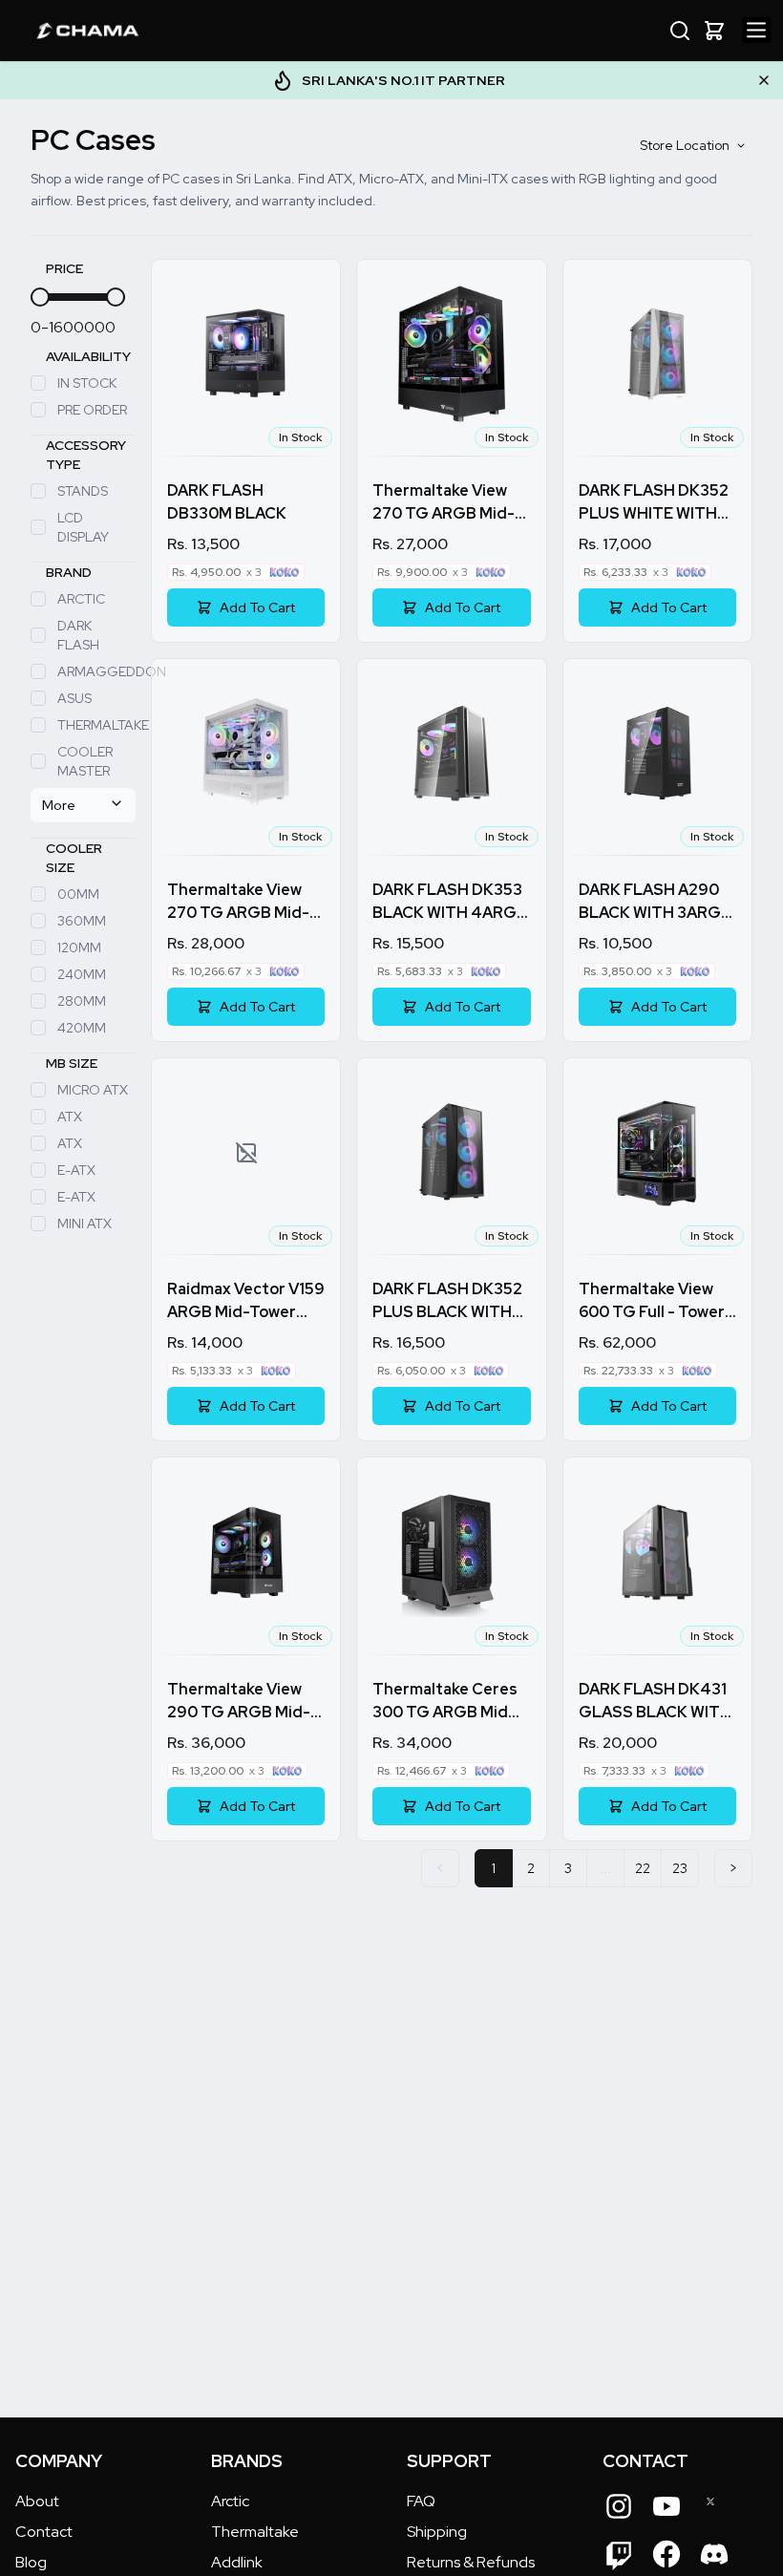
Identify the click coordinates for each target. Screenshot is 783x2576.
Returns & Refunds (471, 2562)
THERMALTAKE (96, 725)
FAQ (421, 2501)
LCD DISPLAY (83, 527)
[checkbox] (38, 383)
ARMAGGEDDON (96, 671)
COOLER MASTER (85, 761)
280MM (82, 1001)
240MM (82, 974)
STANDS (83, 491)
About (37, 2501)
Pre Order (92, 410)
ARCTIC (81, 599)
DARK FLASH (78, 635)
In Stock (87, 383)
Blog (31, 2562)
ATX (70, 1117)
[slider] (40, 297)
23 (680, 1868)
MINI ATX (85, 1224)
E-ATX (76, 1170)
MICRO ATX (93, 1090)
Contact (44, 2532)
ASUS (74, 698)
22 (643, 1868)
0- (40, 327)
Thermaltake (255, 2532)
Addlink (237, 2562)
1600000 (82, 327)
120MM (79, 947)
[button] (714, 31)
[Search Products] (680, 31)
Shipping (437, 2532)
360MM (82, 921)
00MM (78, 894)
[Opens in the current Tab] (619, 2506)
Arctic (230, 2501)
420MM (82, 1028)
